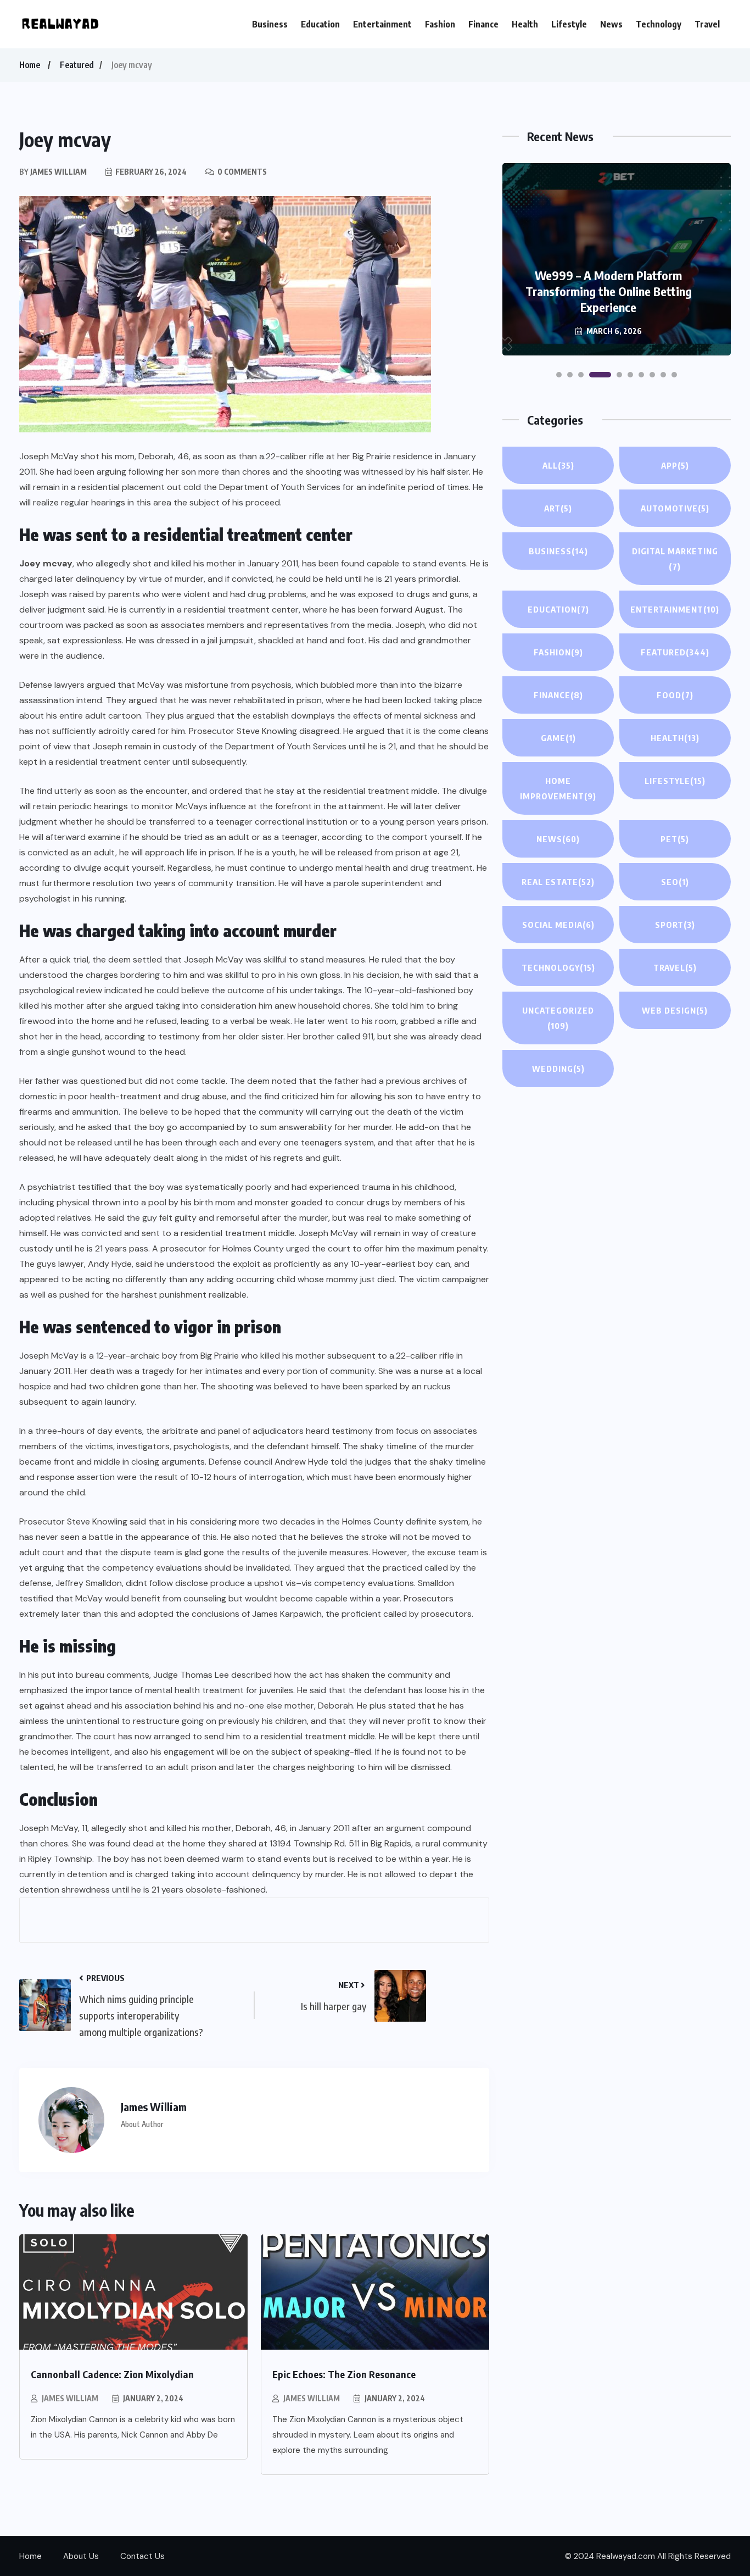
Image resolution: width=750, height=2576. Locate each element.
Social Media (558, 925)
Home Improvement (558, 788)
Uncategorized (558, 1018)
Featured (77, 65)
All (558, 465)
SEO (675, 882)
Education (320, 24)
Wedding (558, 1069)
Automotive (675, 508)
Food (675, 695)
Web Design (675, 1010)
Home (30, 65)
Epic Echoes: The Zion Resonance (344, 2374)
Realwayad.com (626, 2556)
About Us (81, 2556)
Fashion (440, 24)
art (558, 508)
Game (558, 738)
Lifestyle (569, 24)
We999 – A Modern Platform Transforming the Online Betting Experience (609, 291)
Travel (707, 24)
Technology (659, 24)
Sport (675, 925)
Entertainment (382, 24)
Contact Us (142, 2556)
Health (525, 24)
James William (70, 2398)
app (675, 465)
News (611, 24)
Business (270, 24)
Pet (675, 839)
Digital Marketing (675, 559)
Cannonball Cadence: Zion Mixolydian (112, 2374)
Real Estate (558, 882)
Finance (483, 24)
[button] (559, 375)
